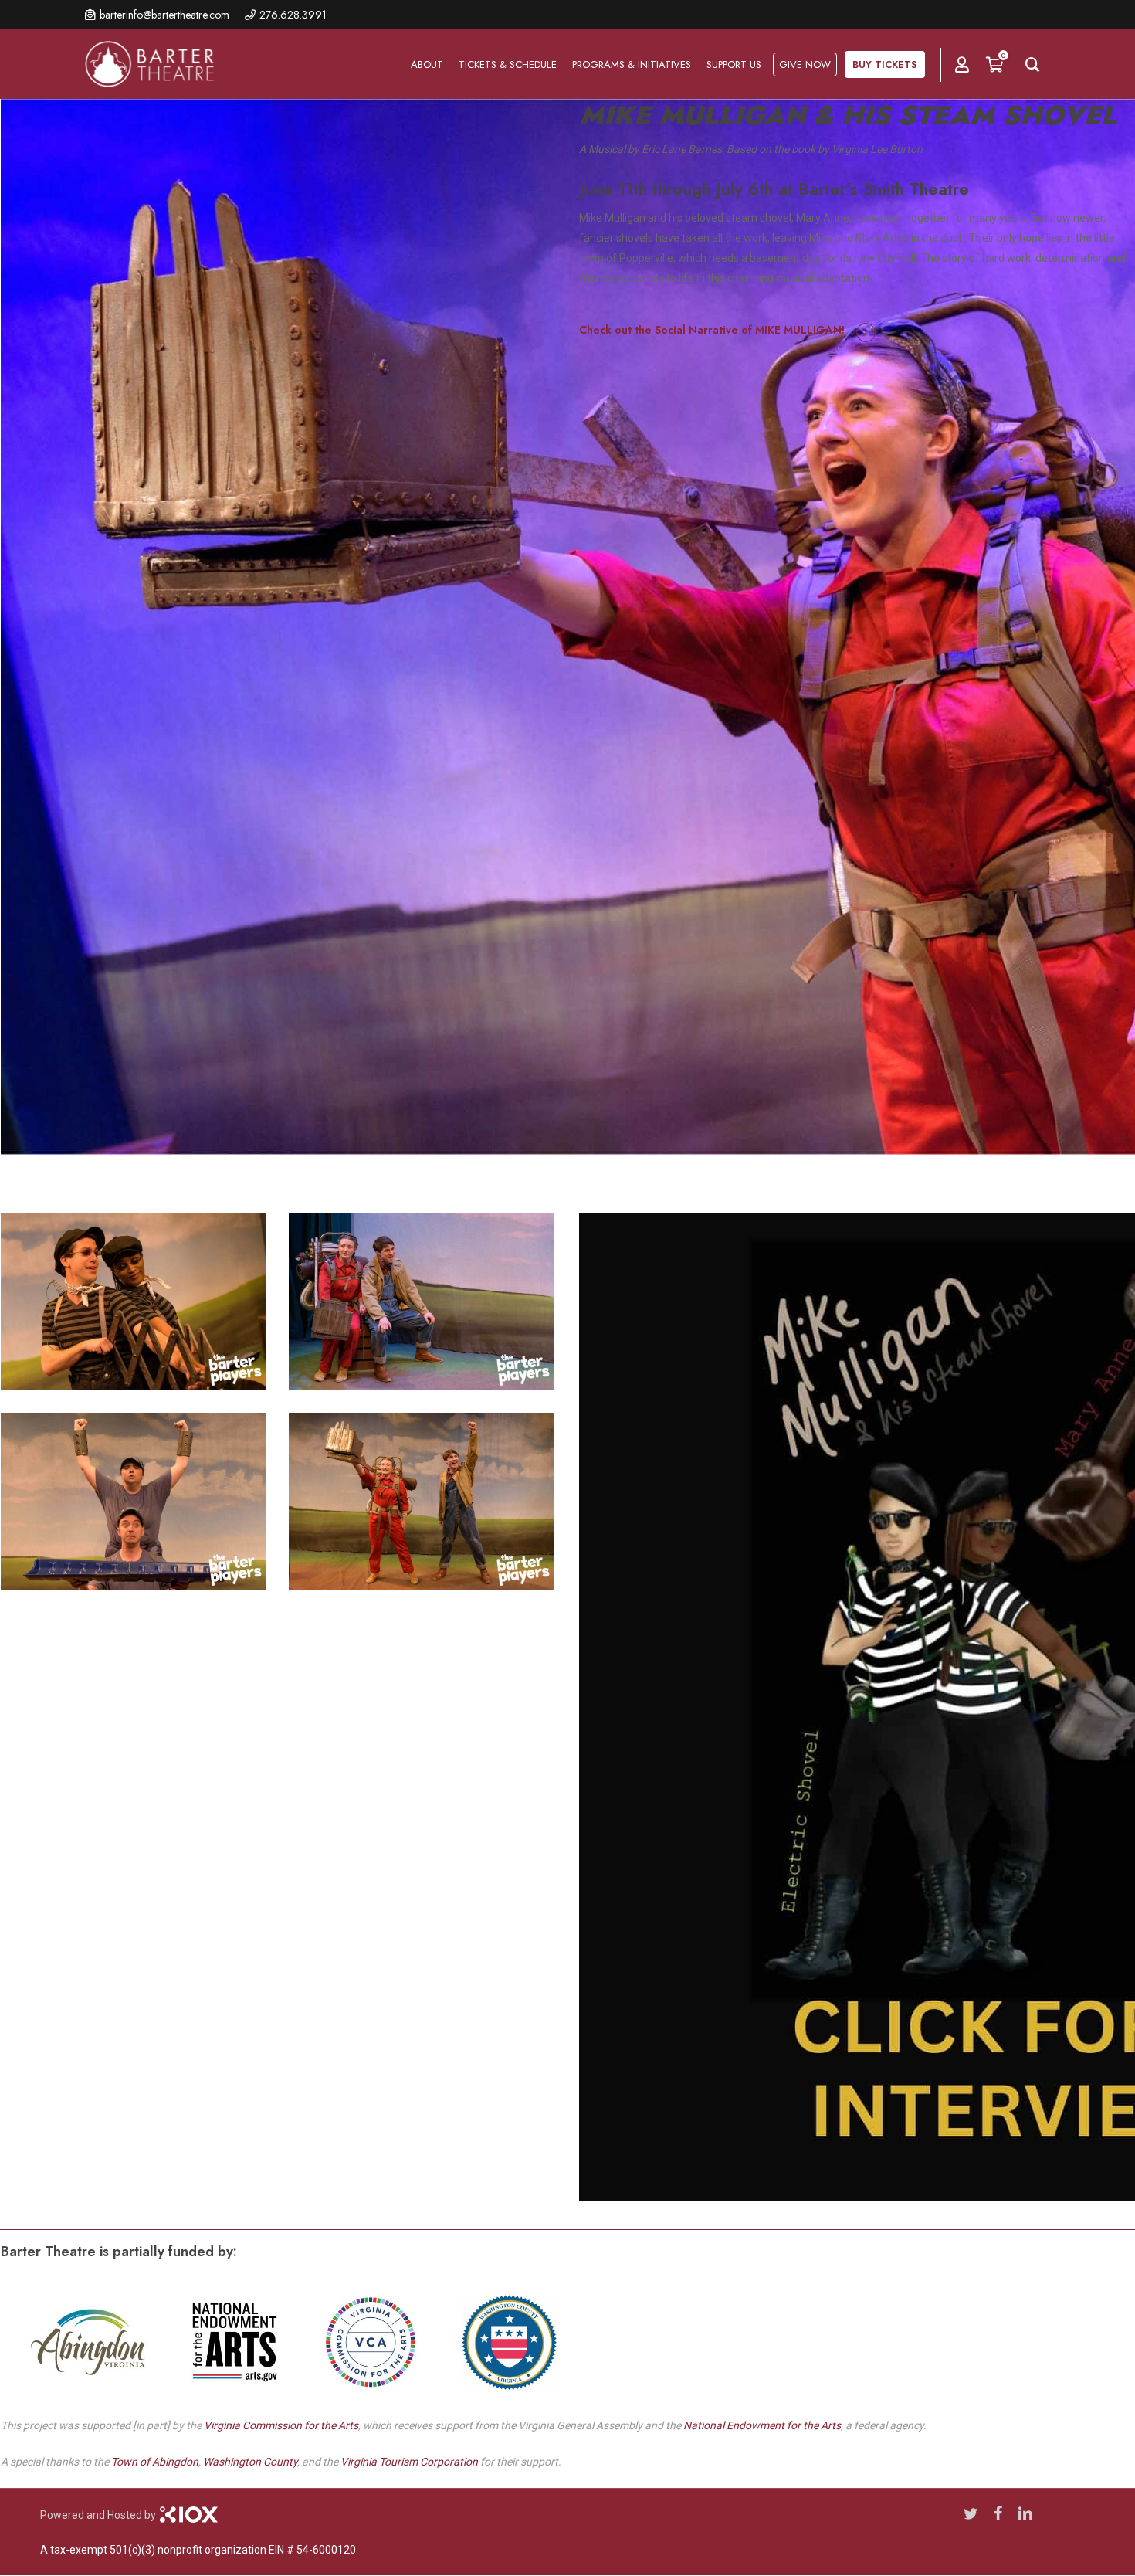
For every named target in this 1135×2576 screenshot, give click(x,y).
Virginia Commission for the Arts (281, 2425)
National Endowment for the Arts (762, 2425)
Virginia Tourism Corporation (409, 2462)
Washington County (250, 2462)
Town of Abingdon (155, 2462)
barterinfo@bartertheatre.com (164, 15)
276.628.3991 (293, 15)
